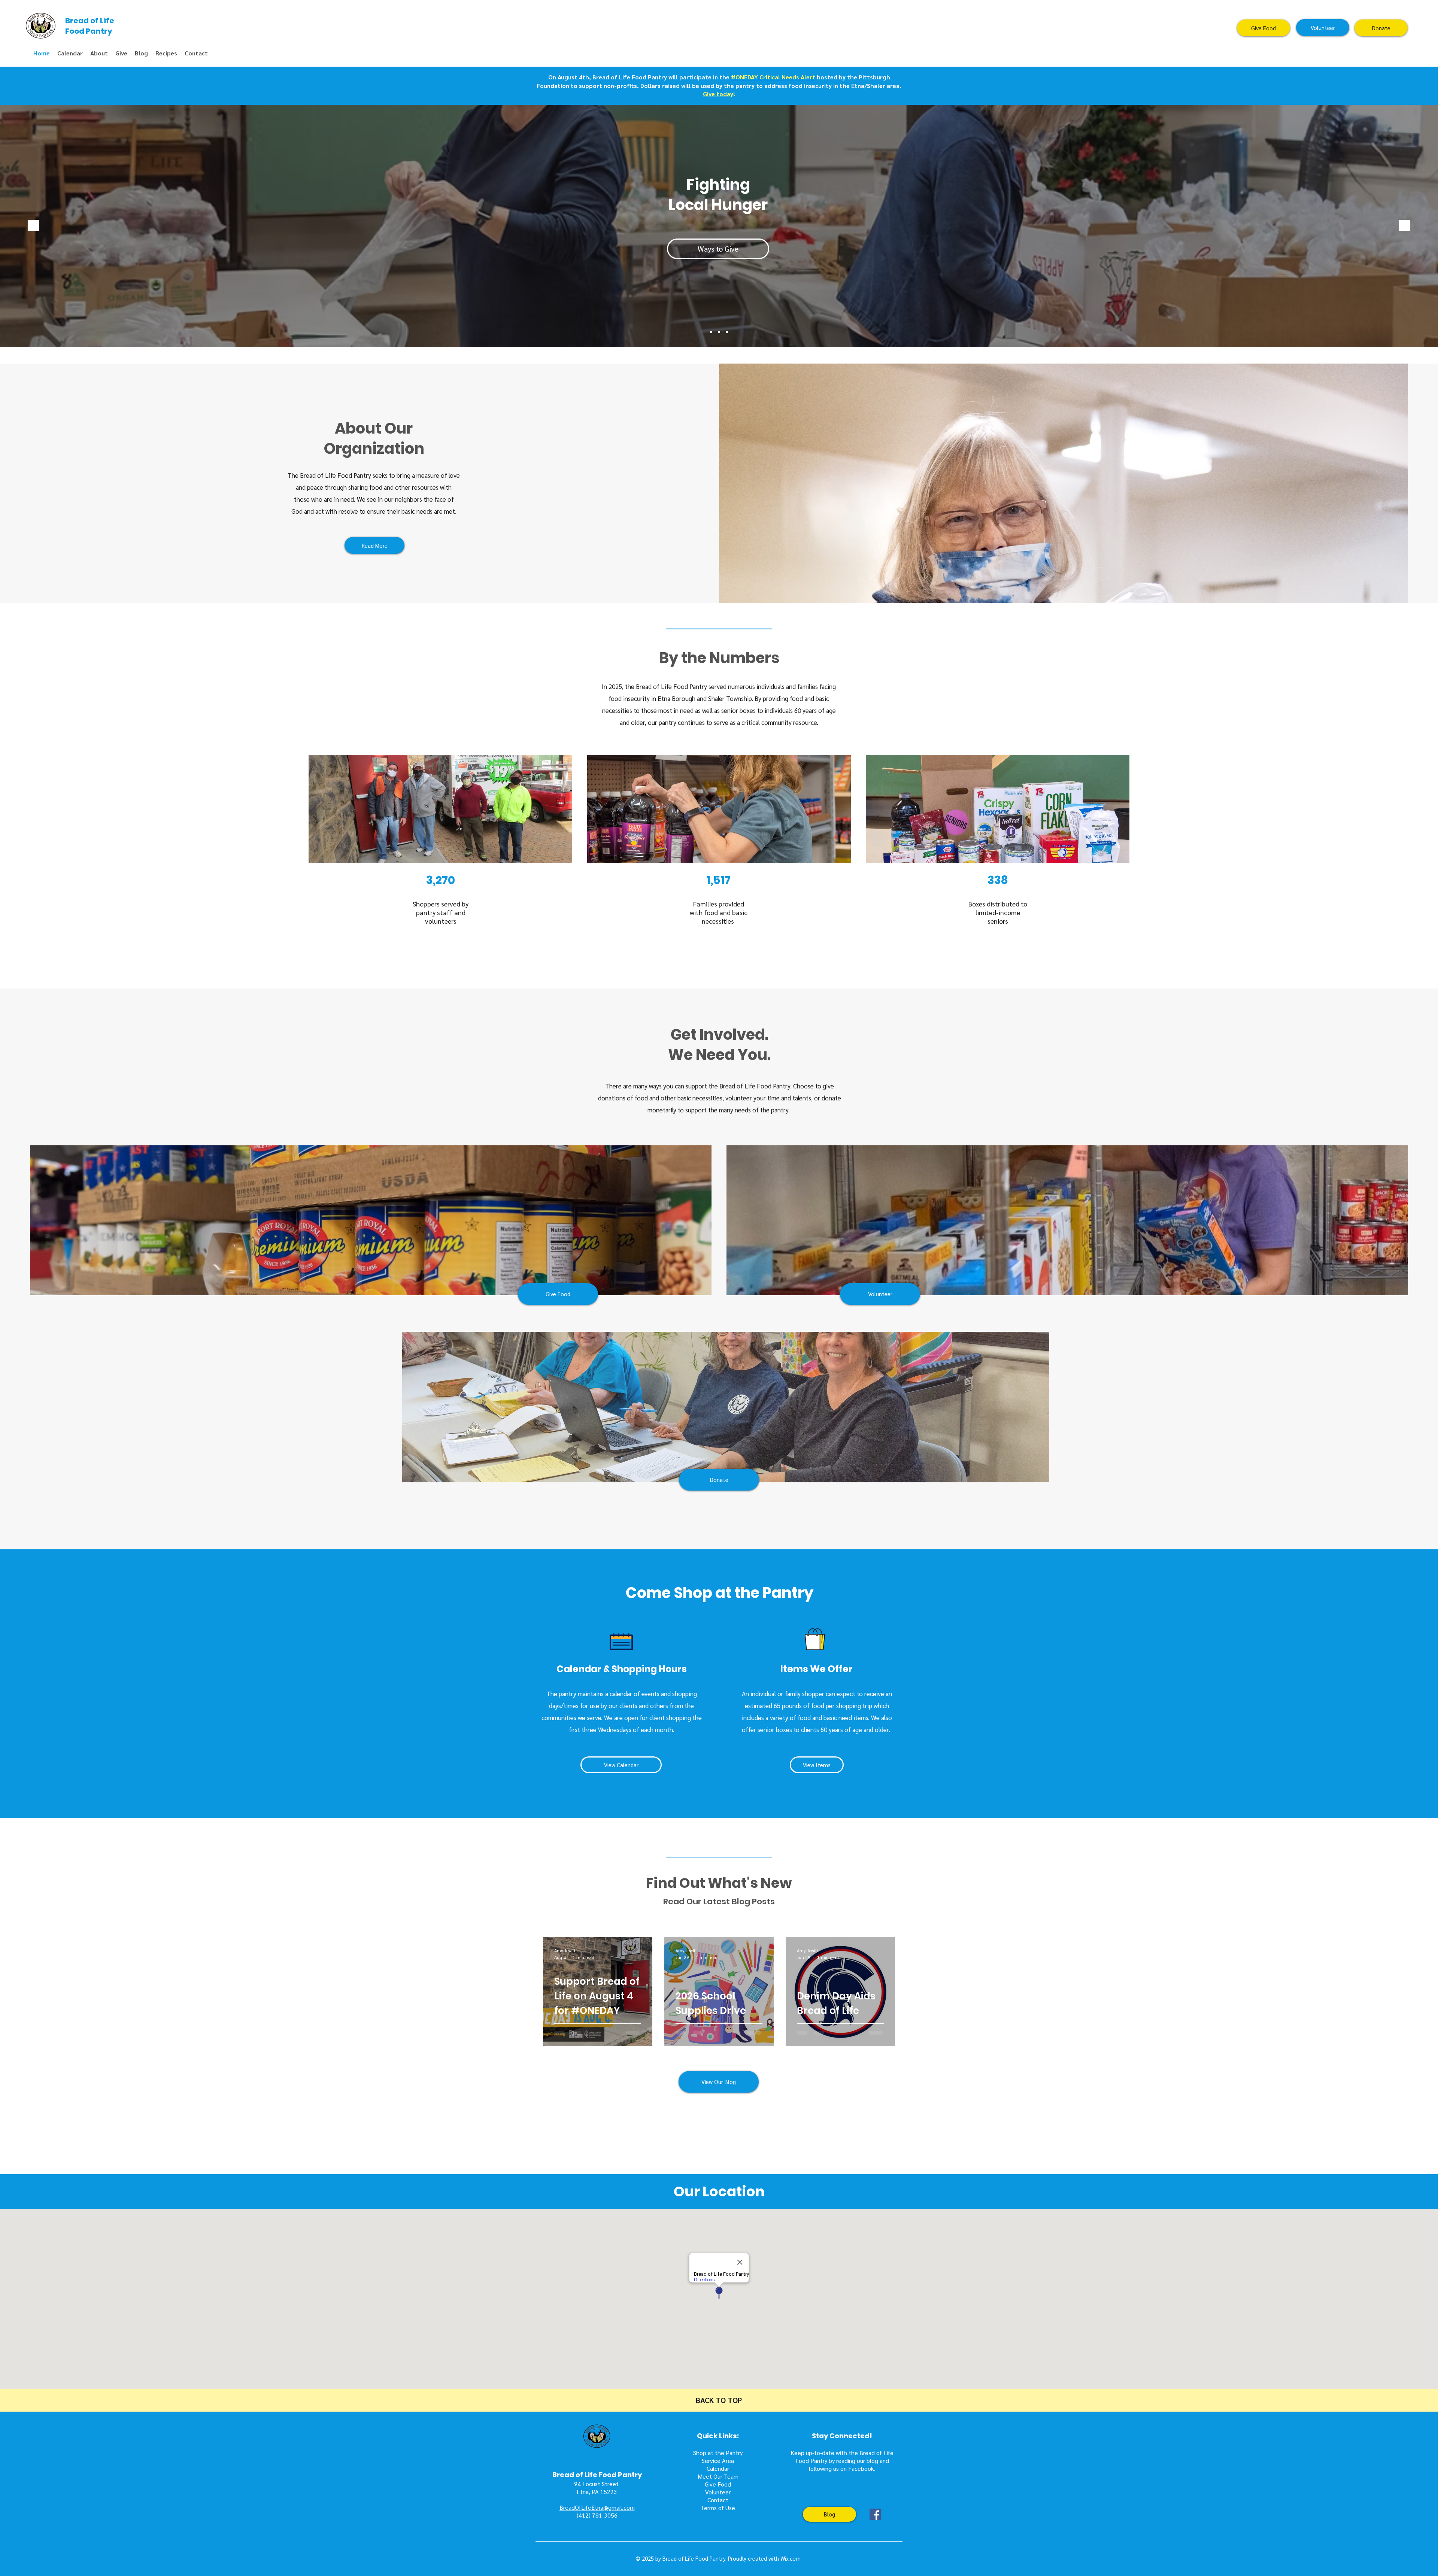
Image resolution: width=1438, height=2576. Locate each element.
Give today (718, 94)
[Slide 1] (727, 332)
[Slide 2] (719, 332)
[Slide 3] (711, 332)
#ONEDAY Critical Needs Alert (773, 77)
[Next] (1404, 226)
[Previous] (34, 226)
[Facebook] (875, 2514)
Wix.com (791, 2558)
